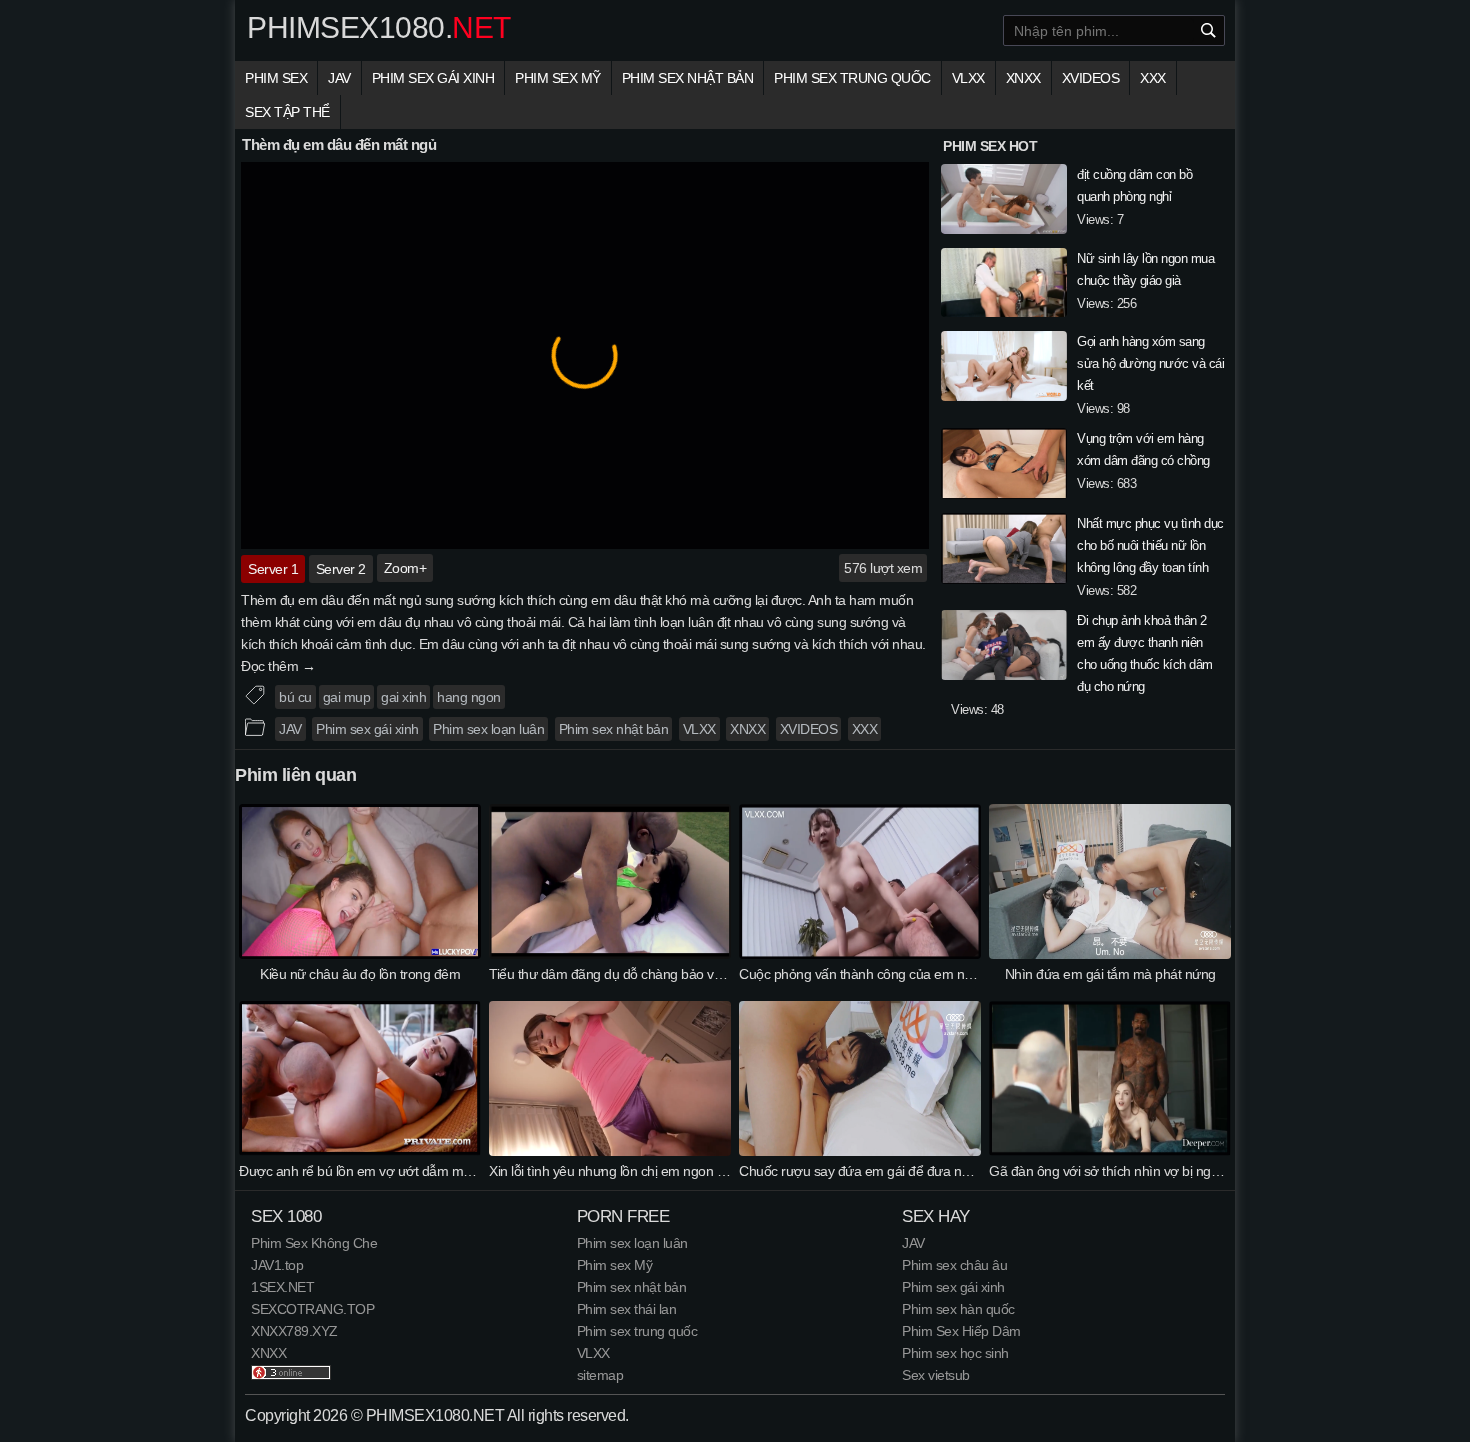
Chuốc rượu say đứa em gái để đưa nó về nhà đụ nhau (901, 1171)
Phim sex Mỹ (558, 78)
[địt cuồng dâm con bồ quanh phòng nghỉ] (1004, 202)
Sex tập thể (287, 112)
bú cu (295, 697)
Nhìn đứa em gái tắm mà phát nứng (1110, 974)
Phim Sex (276, 78)
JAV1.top (277, 1265)
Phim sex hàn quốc (958, 1309)
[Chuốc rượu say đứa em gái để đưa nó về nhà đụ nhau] (860, 1151)
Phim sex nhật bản (688, 78)
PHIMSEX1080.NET (435, 1415)
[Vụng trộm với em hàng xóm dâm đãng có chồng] (1004, 466)
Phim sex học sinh (955, 1353)
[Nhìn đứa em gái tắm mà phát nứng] (1110, 954)
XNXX (1023, 78)
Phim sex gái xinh (433, 78)
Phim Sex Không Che (314, 1243)
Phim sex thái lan (627, 1309)
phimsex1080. (379, 28)
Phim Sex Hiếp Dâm (961, 1331)
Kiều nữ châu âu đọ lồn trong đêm (360, 974)
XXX (1153, 78)
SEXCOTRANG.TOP (312, 1309)
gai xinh (403, 697)
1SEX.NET (282, 1287)
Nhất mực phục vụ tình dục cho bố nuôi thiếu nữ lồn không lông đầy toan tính (1150, 545)
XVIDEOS (1091, 78)
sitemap (600, 1375)
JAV (339, 78)
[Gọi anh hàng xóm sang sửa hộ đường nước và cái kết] (1004, 369)
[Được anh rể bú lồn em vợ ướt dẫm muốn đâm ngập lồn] (360, 1151)
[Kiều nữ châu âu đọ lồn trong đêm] (360, 954)
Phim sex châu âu (954, 1265)
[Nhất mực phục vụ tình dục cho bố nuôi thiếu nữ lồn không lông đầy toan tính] (1004, 551)
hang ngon (469, 697)
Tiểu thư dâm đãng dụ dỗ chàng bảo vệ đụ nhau (631, 974)
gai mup (347, 697)
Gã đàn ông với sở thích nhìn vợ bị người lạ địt (1125, 1171)
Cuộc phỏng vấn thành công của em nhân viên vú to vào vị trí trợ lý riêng (951, 974)
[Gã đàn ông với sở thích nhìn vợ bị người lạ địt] (1110, 1151)
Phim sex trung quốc (852, 78)
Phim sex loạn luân (488, 729)
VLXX (968, 78)
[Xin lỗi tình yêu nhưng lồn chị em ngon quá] (610, 1151)
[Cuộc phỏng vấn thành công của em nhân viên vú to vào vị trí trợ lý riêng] (860, 954)
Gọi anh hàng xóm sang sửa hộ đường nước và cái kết (1150, 363)
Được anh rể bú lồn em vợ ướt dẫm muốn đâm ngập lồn (404, 1171)
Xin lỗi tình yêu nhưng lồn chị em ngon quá (614, 1171)
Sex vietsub (936, 1375)
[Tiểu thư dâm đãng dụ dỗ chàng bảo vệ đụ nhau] (610, 954)
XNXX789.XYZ (294, 1331)
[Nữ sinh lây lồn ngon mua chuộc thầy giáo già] (1004, 285)
